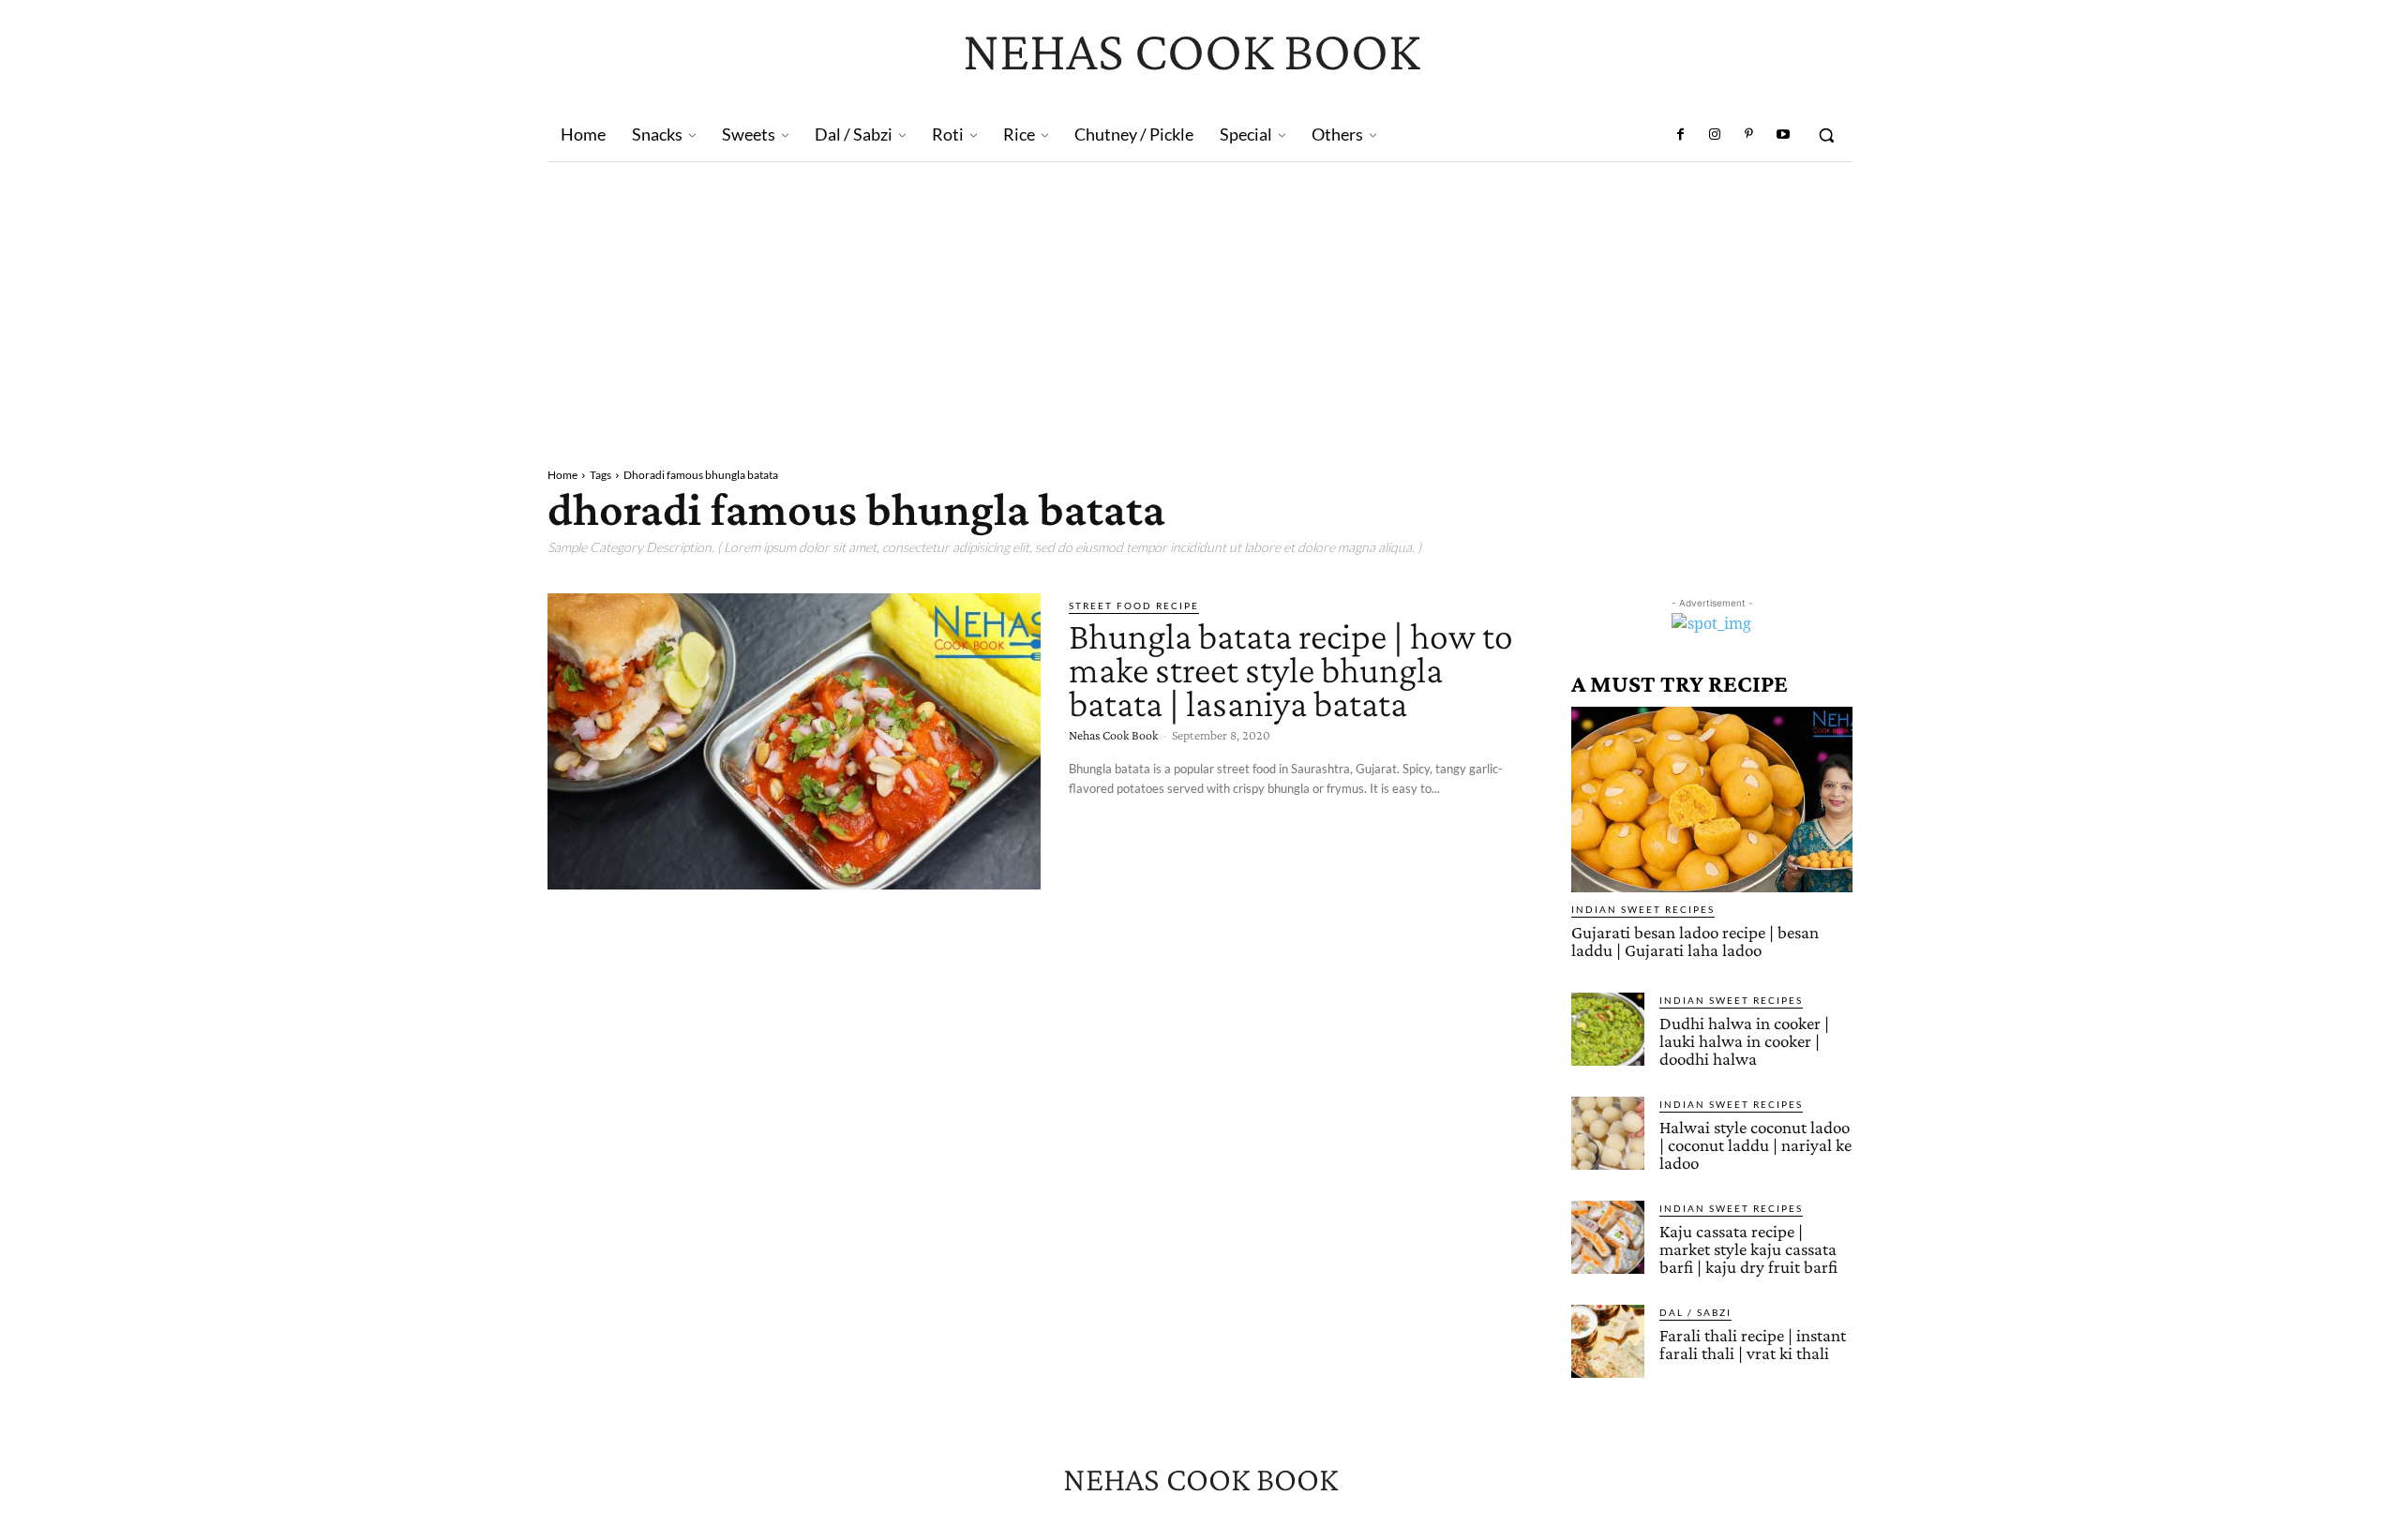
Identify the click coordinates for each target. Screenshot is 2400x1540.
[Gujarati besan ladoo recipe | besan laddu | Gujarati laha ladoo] (1712, 800)
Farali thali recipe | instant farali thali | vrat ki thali (1753, 1344)
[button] (1826, 135)
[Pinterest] (1748, 135)
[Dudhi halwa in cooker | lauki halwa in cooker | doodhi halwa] (1608, 1029)
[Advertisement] (1200, 303)
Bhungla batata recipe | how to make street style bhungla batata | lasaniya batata (1291, 670)
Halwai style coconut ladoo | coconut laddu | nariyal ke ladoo (1755, 1145)
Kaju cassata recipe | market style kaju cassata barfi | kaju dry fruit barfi (1748, 1249)
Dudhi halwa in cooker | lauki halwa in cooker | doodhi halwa (1744, 1041)
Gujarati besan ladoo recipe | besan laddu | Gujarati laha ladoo (1695, 941)
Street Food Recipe (1134, 606)
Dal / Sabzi (1695, 1312)
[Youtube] (1783, 135)
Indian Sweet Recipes (1643, 909)
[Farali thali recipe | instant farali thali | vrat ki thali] (1608, 1341)
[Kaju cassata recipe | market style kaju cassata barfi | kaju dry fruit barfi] (1608, 1237)
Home (562, 475)
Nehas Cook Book (1113, 735)
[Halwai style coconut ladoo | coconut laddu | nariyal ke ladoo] (1608, 1133)
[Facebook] (1681, 135)
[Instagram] (1715, 135)
